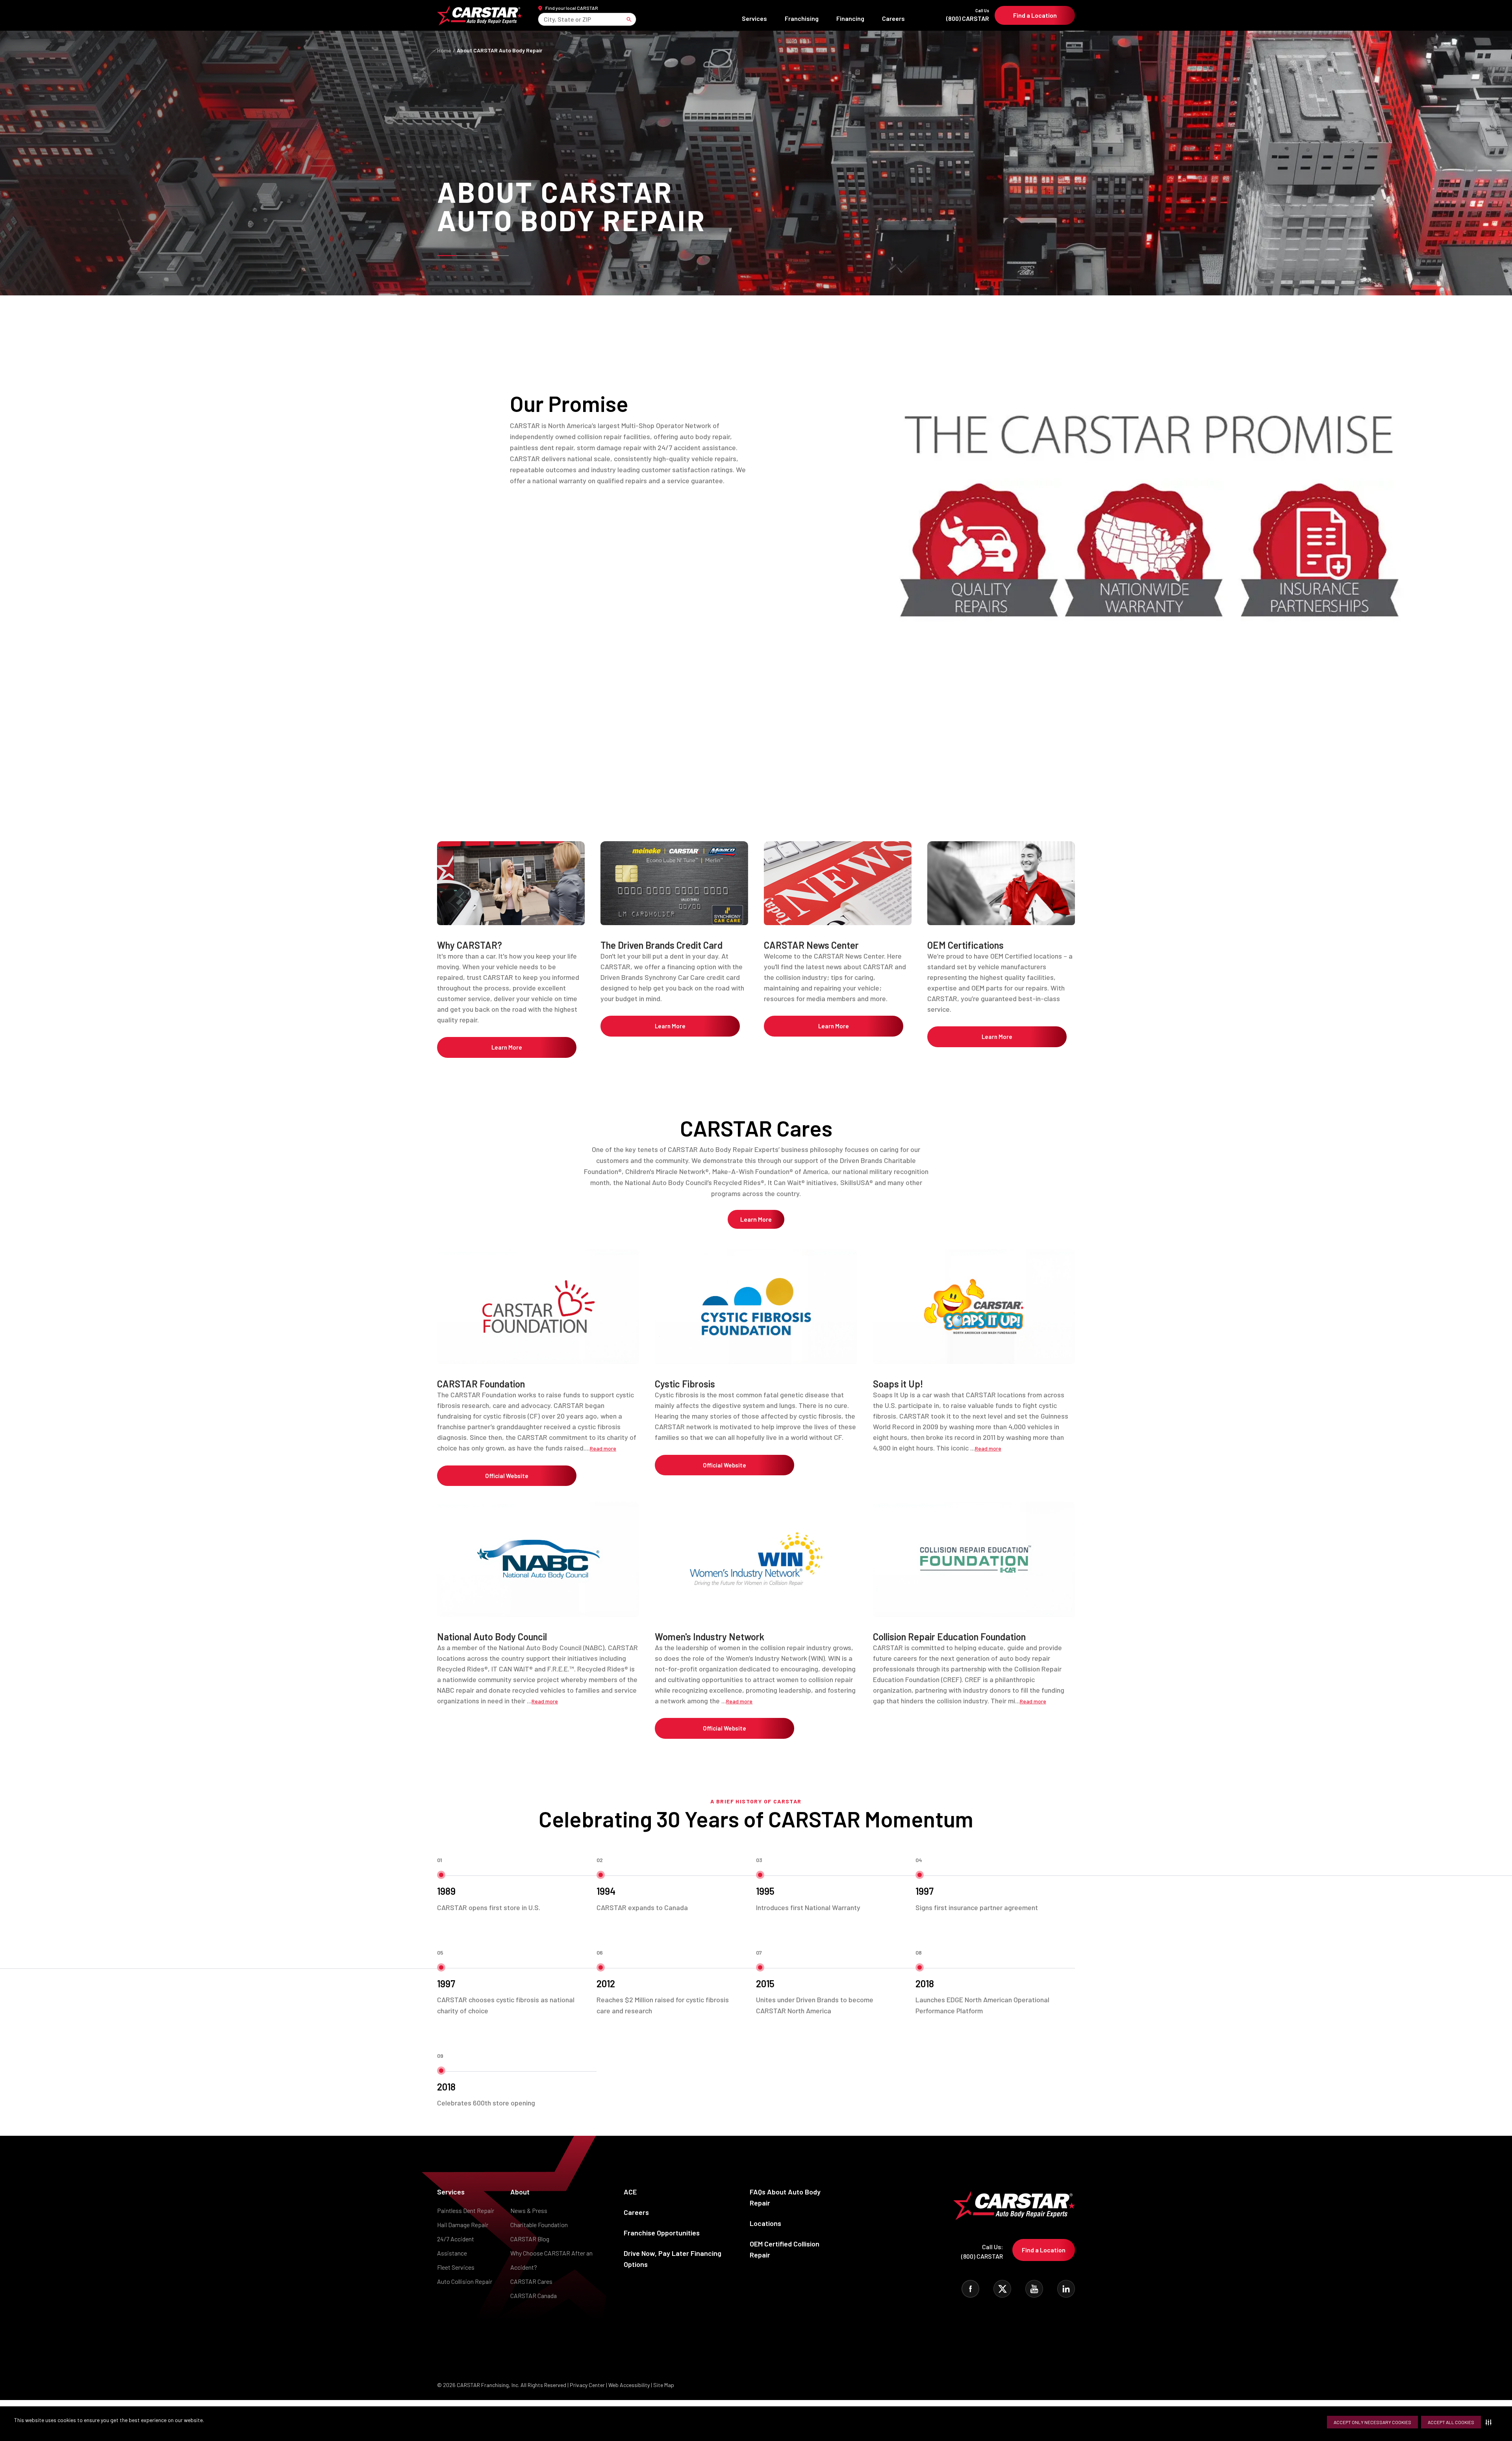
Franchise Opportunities (662, 2233)
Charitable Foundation (539, 2225)
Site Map (664, 2385)
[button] (1490, 2422)
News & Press (529, 2210)
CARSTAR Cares (531, 2281)
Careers (893, 18)
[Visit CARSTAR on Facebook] (970, 2289)
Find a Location (1035, 15)
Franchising (802, 18)
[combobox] (544, 19)
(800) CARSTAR (968, 15)
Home (444, 50)
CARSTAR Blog (530, 2239)
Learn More (507, 1047)
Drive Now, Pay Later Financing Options (673, 2259)
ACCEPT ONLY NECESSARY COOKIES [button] (1372, 2422)
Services (754, 18)
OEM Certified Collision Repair (785, 2249)
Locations (765, 2223)
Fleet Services (456, 2267)
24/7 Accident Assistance (456, 2246)
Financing (850, 18)
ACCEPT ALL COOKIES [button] (1451, 2422)
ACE (630, 2192)
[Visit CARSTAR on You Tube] (1034, 2289)
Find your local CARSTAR (572, 8)
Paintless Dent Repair (466, 2210)
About (520, 2192)
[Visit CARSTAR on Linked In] (1066, 2289)
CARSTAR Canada (534, 2295)
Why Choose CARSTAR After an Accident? (551, 2260)
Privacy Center (588, 2385)
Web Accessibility (629, 2385)
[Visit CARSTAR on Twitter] (1002, 2289)
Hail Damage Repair (463, 2225)
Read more (603, 1448)
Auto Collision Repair (465, 2281)
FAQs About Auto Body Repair (785, 2197)
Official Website (507, 1476)
